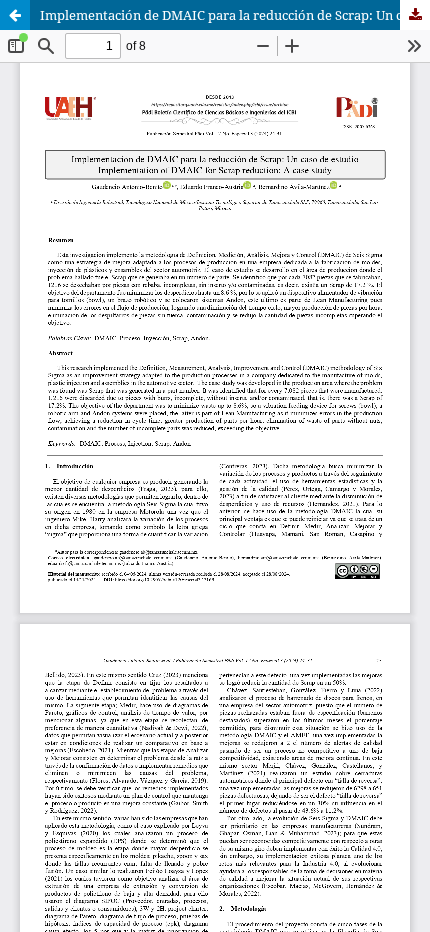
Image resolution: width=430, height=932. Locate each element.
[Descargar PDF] (415, 15)
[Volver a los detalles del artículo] (15, 15)
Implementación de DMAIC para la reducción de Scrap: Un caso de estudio (235, 15)
